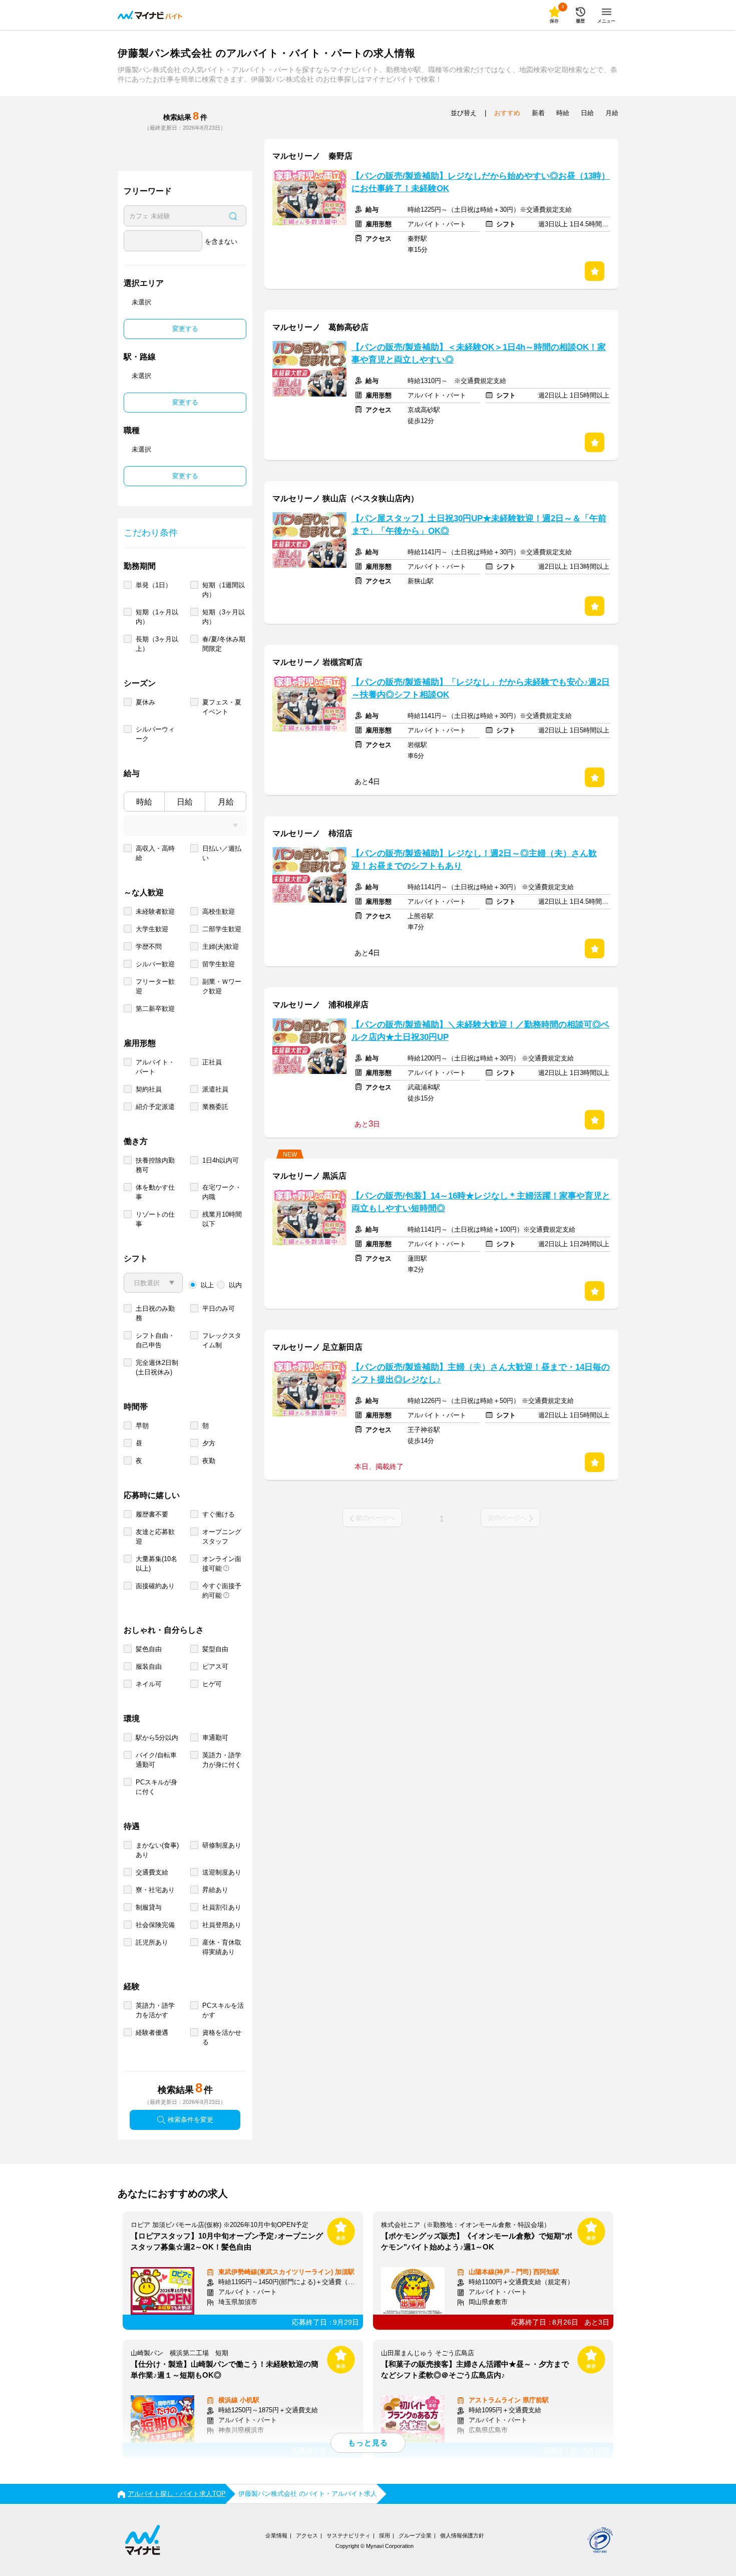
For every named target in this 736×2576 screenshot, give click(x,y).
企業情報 (276, 2535)
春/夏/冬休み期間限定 (224, 644)
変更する (185, 329)
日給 (185, 802)
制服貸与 (149, 1907)
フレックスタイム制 (222, 1340)
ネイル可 (149, 1684)
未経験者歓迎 (155, 911)
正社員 (212, 1062)
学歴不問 (149, 947)
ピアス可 (215, 1667)
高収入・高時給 (155, 853)
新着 (538, 113)
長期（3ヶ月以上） (157, 644)
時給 (144, 802)
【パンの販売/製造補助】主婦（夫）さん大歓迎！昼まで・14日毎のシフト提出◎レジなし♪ (481, 1373)
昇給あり (215, 1890)
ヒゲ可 (212, 1684)
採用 (385, 2535)
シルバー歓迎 (155, 964)
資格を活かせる (222, 2037)
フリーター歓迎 (155, 986)
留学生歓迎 (219, 964)
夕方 (209, 1443)
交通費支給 (152, 1872)
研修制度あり (222, 1845)
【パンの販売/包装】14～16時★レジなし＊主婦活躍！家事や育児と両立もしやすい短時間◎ (481, 1202)
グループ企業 (415, 2535)
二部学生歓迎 (222, 929)
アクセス (307, 2535)
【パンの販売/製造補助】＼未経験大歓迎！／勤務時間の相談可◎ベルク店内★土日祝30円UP (480, 1031)
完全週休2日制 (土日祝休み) (157, 1367)
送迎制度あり (222, 1872)
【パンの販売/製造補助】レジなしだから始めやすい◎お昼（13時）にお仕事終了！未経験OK (481, 182)
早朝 (142, 1426)
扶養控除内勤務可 (155, 1165)
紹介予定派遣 (155, 1107)
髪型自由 (215, 1649)
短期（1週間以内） (224, 590)
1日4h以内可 (221, 1160)
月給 (226, 802)
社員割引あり (222, 1907)
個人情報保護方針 (462, 2535)
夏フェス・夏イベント (222, 707)
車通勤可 (215, 1738)
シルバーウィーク (155, 734)
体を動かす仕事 (155, 1192)
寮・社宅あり (155, 1890)
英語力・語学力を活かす (155, 2010)
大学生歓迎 (152, 929)
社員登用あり (222, 1925)
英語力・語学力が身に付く (222, 1760)
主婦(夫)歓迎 (221, 947)
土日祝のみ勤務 (155, 1313)
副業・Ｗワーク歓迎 (222, 986)
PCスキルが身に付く (156, 1787)
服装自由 (149, 1667)
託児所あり (152, 1942)
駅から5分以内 (157, 1738)
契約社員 (149, 1089)
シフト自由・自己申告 (155, 1340)
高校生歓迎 (219, 911)
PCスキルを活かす (223, 2010)
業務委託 (215, 1107)
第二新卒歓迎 (155, 1009)
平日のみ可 (219, 1309)
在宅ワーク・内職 (222, 1192)
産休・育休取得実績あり (222, 1947)
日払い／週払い (222, 853)
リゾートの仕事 (155, 1219)
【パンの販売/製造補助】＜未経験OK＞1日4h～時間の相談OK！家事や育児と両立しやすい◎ (479, 353)
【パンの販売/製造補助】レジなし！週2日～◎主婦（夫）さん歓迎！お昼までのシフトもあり (474, 860)
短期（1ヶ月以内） (157, 617)
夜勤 (209, 1461)
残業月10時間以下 (222, 1219)
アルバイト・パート (155, 1067)
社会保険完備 (155, 1925)
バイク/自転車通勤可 (156, 1760)
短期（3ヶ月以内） (224, 617)
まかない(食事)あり (157, 1850)
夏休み (145, 702)
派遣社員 (215, 1089)
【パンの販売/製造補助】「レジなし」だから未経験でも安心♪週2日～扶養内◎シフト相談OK (481, 688)
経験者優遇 (152, 2033)
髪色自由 (149, 1649)
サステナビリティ (348, 2535)
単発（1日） (154, 585)
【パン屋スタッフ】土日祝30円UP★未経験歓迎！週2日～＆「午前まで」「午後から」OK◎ (479, 525)
